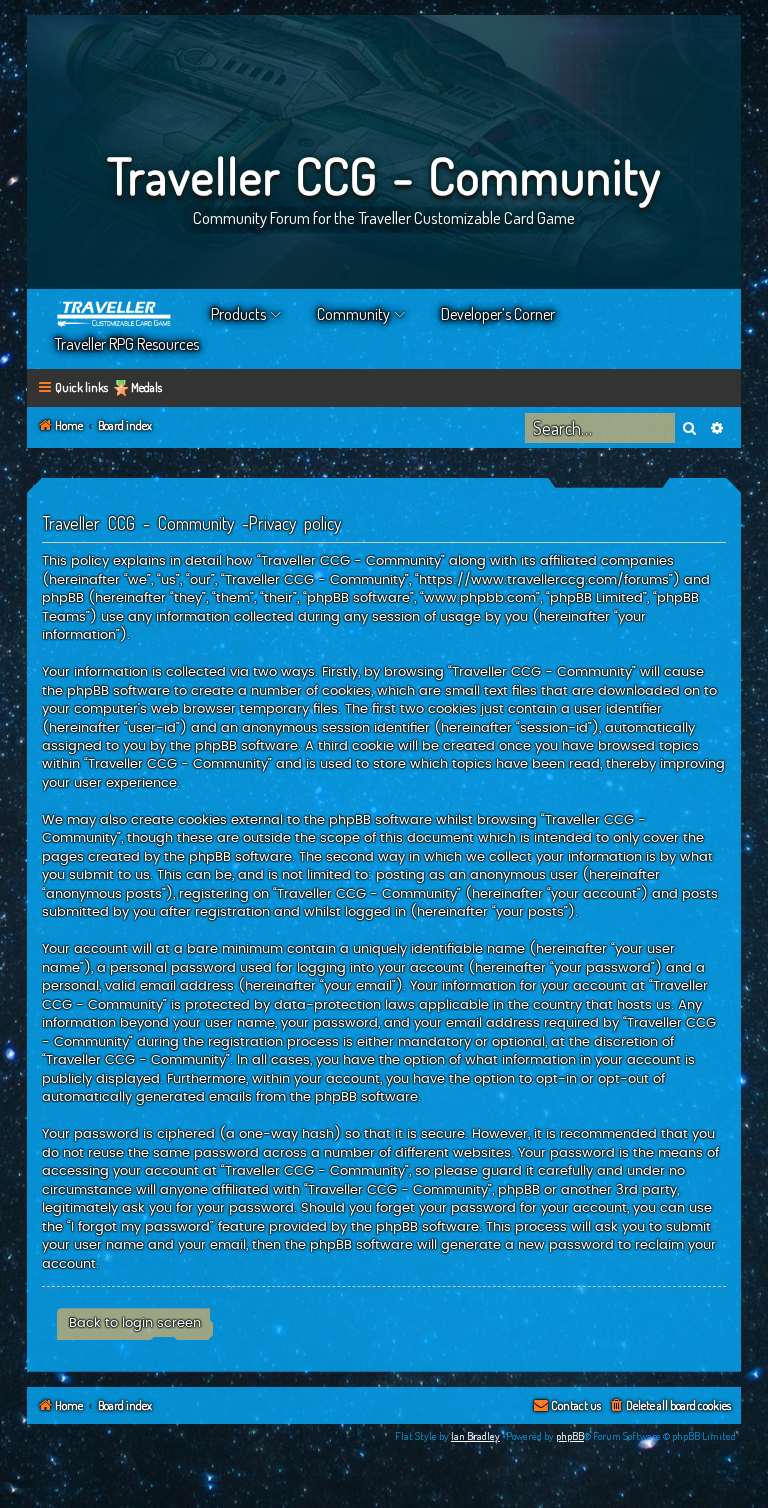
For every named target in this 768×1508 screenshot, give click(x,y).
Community (353, 314)
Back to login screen (135, 1323)
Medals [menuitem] (146, 387)
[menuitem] (669, 1406)
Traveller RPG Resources (127, 344)
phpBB (570, 1436)
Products (238, 314)
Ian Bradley (475, 1436)
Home (115, 314)
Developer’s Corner (498, 314)
